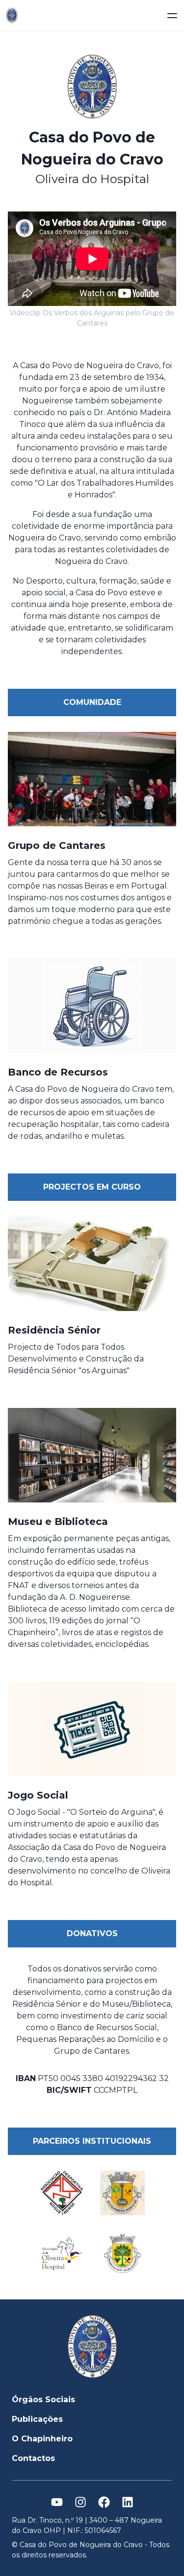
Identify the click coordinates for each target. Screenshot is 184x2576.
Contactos (33, 2458)
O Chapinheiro (42, 2439)
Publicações (37, 2419)
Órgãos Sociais (43, 2400)
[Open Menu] (172, 16)
